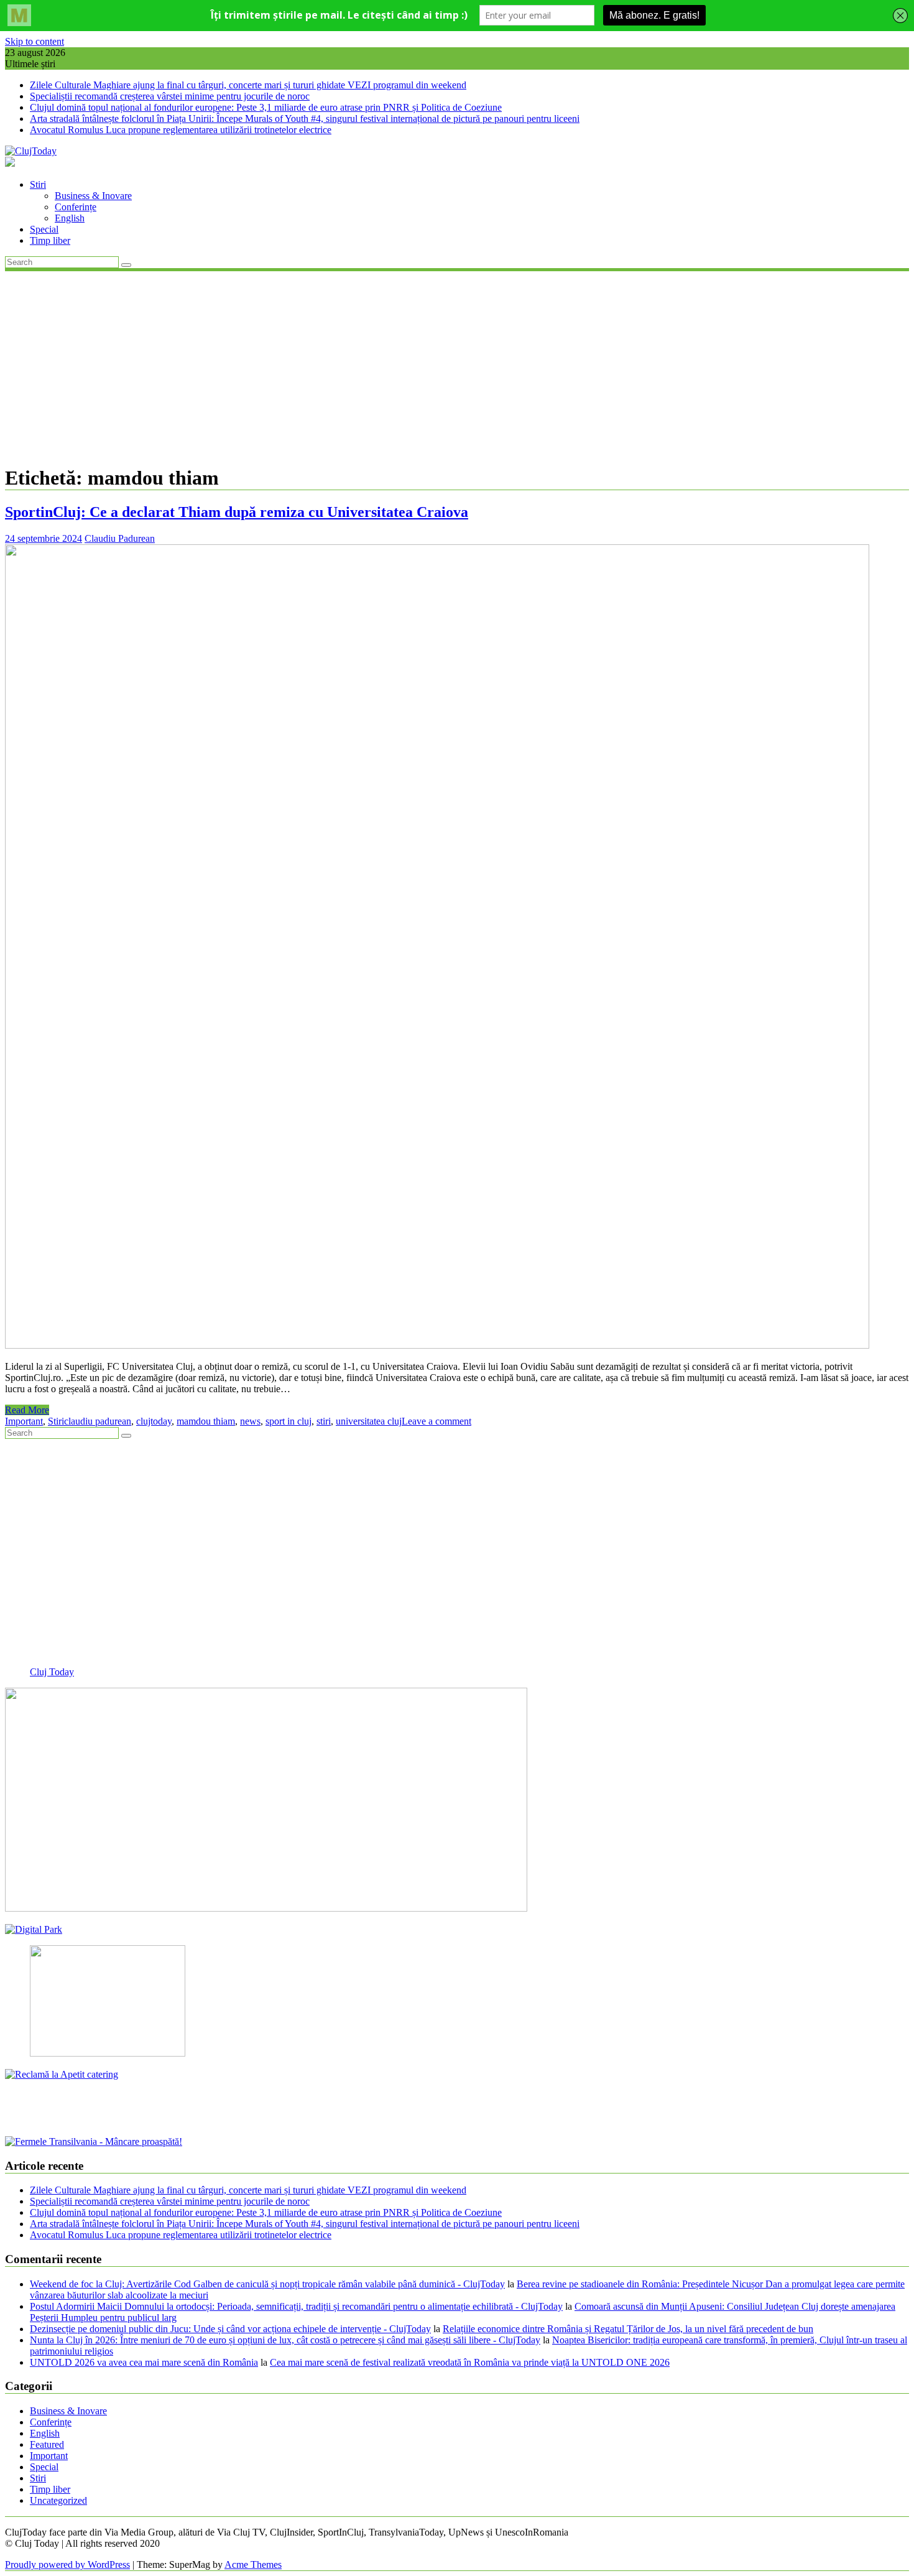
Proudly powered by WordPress (67, 2564)
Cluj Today (52, 1672)
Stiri (38, 184)
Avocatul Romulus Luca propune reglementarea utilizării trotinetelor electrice (181, 130)
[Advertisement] (457, 366)
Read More (27, 1410)
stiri (324, 1421)
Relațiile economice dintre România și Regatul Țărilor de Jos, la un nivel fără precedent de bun (628, 2329)
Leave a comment (436, 1421)
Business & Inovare (93, 196)
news (250, 1421)
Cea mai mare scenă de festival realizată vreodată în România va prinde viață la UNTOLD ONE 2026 (470, 2362)
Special (44, 229)
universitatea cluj (369, 1421)
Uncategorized (58, 2500)
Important (24, 1421)
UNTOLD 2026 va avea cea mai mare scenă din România (144, 2362)
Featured (47, 2444)
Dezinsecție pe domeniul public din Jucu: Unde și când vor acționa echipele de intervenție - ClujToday (230, 2329)
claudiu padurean (98, 1421)
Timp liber (50, 240)
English (70, 218)
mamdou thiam (206, 1421)
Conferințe (76, 207)
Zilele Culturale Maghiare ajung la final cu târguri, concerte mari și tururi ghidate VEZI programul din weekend (248, 85)
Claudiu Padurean (120, 538)
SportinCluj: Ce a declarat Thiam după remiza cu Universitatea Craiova (237, 512)
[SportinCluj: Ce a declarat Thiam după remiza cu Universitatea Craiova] (437, 1345)
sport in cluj (289, 1421)
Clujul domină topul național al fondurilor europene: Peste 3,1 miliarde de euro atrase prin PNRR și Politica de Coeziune (266, 107)
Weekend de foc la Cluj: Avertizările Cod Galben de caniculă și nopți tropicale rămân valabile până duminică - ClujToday (267, 2284)
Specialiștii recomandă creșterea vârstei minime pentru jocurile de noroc (170, 96)
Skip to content (35, 41)
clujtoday (154, 1421)
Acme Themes (253, 2564)
